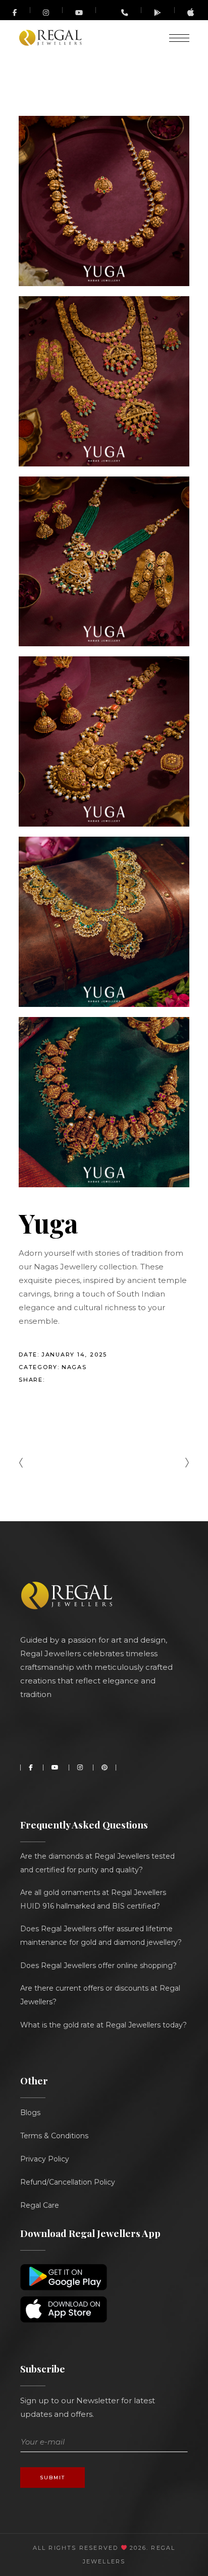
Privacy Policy (45, 2159)
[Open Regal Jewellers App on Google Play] (158, 12)
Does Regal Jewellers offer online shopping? (98, 1965)
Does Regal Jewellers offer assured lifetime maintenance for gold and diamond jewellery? (101, 1936)
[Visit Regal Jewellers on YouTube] (80, 10)
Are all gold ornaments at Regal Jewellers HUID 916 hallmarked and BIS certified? (93, 1899)
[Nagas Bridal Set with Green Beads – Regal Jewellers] (104, 562)
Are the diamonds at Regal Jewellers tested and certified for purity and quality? (97, 1863)
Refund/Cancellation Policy (68, 2182)
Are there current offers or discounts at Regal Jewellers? (100, 1995)
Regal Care (40, 2205)
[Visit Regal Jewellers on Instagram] (46, 12)
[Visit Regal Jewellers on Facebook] (15, 10)
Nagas (74, 1367)
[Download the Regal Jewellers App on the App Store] (191, 14)
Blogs (30, 2113)
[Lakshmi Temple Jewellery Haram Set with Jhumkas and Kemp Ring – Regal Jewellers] (104, 741)
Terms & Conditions (54, 2136)
